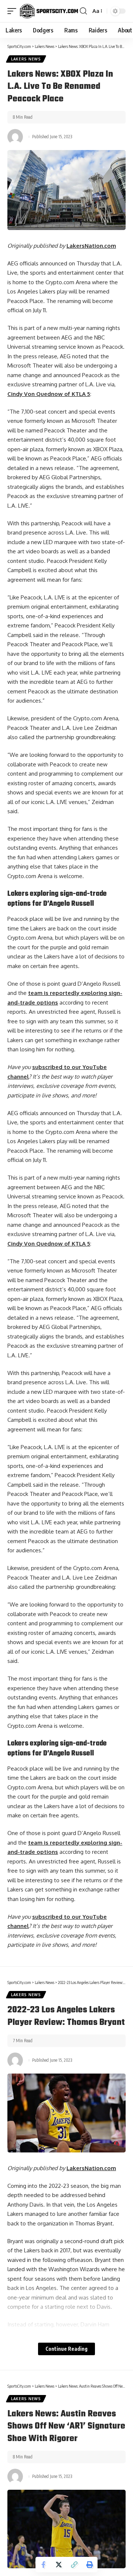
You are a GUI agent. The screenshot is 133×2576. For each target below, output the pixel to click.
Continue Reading (66, 2349)
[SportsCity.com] (49, 11)
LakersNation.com (91, 246)
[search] (83, 11)
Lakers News (26, 59)
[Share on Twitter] (59, 2565)
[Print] (90, 2565)
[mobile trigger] (14, 11)
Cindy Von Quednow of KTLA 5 (49, 394)
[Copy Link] (74, 2565)
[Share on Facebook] (43, 2565)
